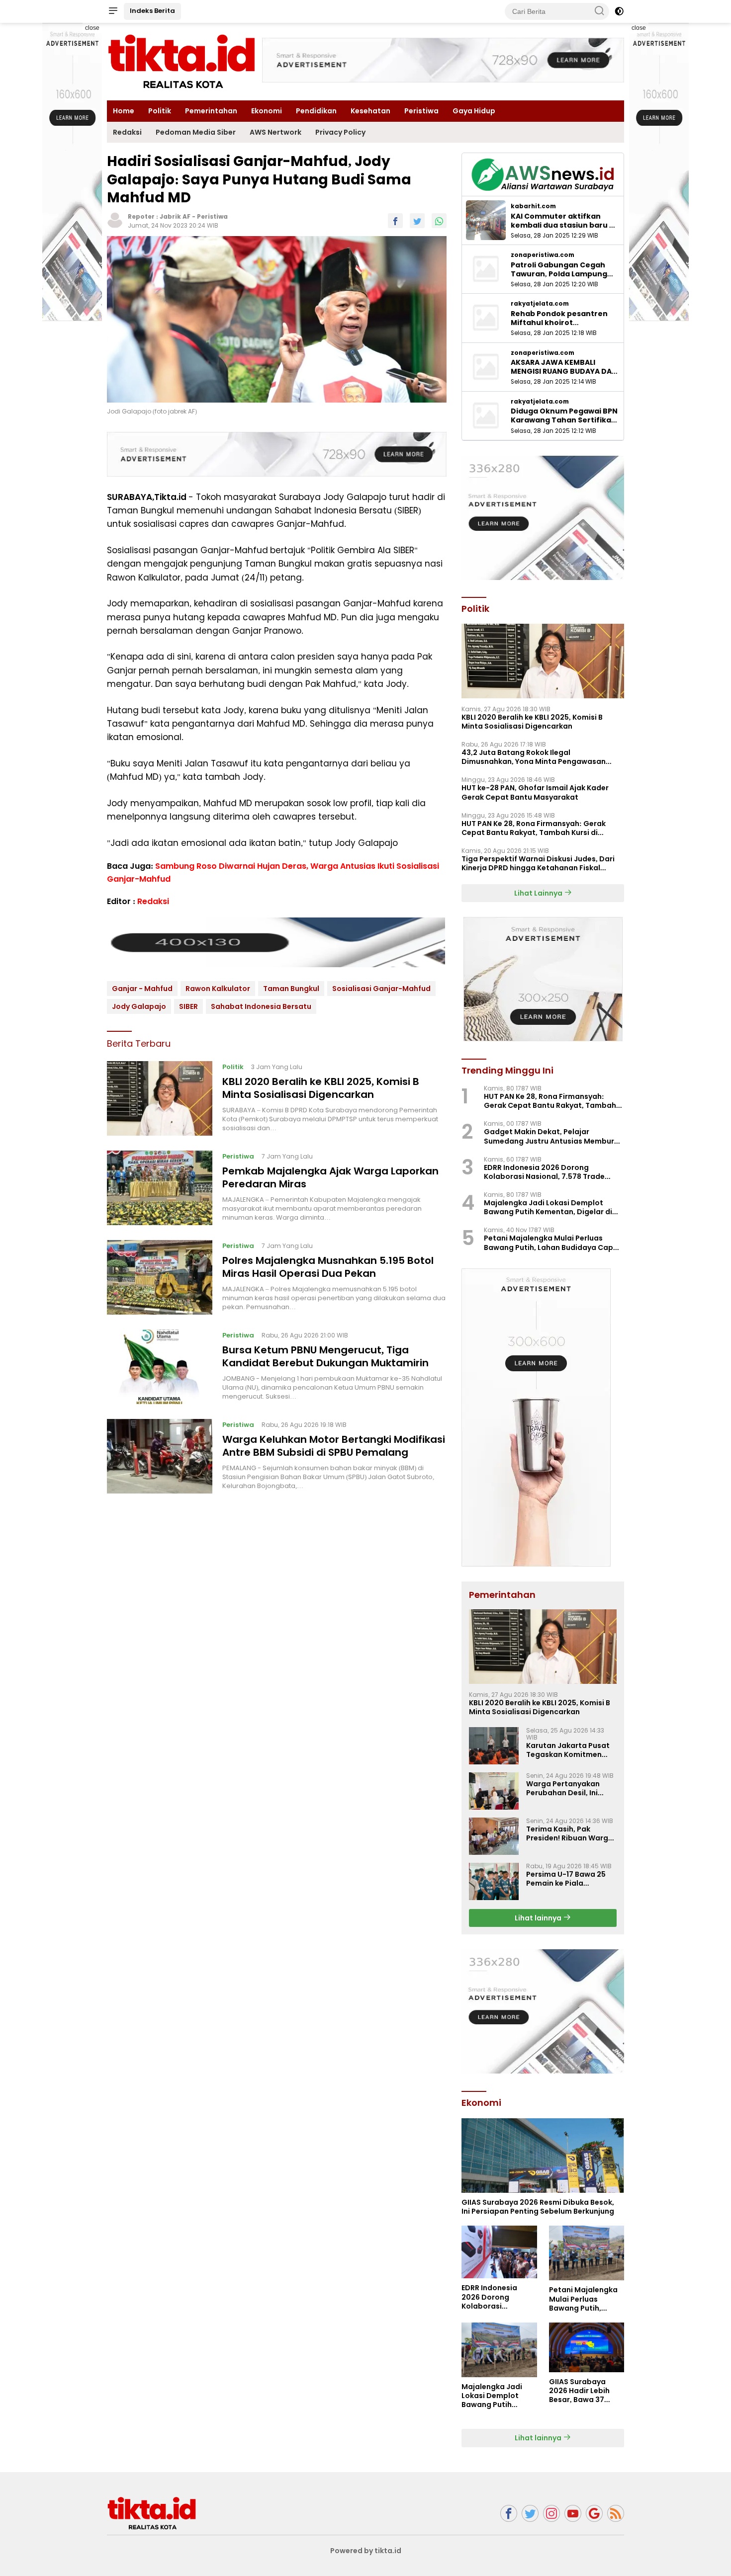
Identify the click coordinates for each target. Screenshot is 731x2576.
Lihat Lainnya (539, 893)
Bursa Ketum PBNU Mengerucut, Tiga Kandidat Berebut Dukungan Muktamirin (325, 1356)
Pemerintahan (211, 111)
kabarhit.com (533, 206)
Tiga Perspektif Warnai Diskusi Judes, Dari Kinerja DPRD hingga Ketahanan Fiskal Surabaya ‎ (538, 863)
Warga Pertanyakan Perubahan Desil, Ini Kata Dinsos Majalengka (571, 1788)
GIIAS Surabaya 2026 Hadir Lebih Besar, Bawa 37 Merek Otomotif (579, 2391)
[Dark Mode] (619, 11)
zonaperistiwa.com (543, 255)
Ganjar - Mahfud (142, 989)
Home (124, 111)
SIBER (188, 1006)
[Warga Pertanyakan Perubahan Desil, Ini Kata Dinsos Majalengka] (494, 1791)
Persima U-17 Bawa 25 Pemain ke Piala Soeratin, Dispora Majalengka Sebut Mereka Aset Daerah (566, 1879)
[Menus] (113, 11)
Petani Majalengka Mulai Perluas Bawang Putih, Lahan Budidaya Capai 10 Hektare (552, 1243)
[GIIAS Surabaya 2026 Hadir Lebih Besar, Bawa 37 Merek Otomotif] (587, 2347)
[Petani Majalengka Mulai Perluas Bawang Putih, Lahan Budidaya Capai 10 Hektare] (587, 2253)
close (92, 28)
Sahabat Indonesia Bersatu (261, 1006)
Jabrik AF (175, 216)
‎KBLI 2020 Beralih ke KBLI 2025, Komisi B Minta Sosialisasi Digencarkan (321, 1088)
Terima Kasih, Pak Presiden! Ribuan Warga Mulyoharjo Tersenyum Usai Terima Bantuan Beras (570, 1833)
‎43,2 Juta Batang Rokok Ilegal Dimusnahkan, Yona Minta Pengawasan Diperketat (534, 757)
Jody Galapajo (139, 1006)
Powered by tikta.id (366, 2551)
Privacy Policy (340, 132)
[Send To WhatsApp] (439, 220)
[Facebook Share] (395, 220)
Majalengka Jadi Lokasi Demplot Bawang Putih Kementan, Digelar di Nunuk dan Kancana (548, 1207)
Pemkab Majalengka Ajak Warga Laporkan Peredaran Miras (330, 1177)
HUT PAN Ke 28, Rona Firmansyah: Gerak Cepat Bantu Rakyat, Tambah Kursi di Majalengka (534, 828)
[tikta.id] (152, 2513)
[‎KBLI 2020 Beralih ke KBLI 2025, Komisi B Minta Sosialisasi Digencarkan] (160, 1098)
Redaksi (127, 132)
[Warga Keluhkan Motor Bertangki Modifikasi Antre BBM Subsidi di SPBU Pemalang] (160, 1456)
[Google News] (594, 2514)
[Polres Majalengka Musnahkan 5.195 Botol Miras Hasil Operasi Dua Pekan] (160, 1277)
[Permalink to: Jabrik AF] (115, 220)
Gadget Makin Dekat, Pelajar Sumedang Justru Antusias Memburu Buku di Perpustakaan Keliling (551, 1136)
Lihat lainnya (539, 1918)
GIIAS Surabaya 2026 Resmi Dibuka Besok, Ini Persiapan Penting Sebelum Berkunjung (538, 2207)
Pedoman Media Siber (196, 132)
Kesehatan (370, 111)
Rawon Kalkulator (218, 989)
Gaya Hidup (474, 111)
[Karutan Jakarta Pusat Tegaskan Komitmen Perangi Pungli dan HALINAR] (494, 1746)
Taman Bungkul (291, 989)
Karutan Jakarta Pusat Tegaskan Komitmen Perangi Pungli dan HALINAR (568, 1750)
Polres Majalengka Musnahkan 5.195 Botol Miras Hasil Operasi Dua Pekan (328, 1267)
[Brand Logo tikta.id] (182, 61)
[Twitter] (530, 2514)
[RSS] (616, 2514)
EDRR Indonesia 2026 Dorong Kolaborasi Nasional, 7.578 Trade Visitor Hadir (544, 1172)
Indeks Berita (152, 11)
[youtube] (573, 2514)
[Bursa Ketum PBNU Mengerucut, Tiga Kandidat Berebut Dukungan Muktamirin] (160, 1367)
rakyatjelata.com (540, 304)
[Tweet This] (417, 220)
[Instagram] (551, 2514)
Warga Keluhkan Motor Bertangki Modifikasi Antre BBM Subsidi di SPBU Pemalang (334, 1446)
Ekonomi (267, 111)
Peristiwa (421, 111)
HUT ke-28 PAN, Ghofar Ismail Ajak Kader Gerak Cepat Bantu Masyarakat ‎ (535, 792)
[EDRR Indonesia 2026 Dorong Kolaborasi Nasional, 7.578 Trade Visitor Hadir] (499, 2252)
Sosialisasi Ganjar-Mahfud (381, 989)
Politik (160, 111)
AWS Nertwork (275, 132)
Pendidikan (316, 111)
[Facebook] (509, 2514)
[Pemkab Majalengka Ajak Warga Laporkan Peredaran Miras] (160, 1188)
